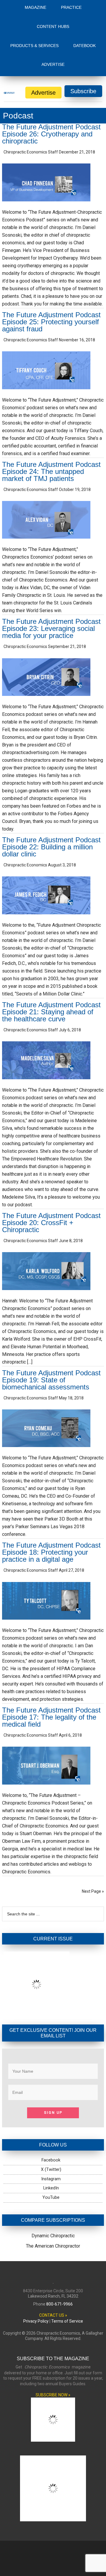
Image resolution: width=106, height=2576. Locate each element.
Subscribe (83, 26)
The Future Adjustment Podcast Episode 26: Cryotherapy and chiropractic (51, 69)
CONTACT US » (53, 2251)
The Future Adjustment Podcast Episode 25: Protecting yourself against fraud (51, 257)
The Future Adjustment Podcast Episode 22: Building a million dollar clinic (51, 782)
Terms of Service (67, 2256)
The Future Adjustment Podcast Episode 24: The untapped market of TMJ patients (51, 407)
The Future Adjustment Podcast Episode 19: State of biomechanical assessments (51, 1315)
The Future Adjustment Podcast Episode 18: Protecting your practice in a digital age (51, 1487)
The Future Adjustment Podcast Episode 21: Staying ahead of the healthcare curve (51, 947)
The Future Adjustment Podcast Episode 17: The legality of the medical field (51, 1652)
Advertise (43, 28)
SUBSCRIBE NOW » (53, 2330)
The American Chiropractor (53, 2181)
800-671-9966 (59, 2239)
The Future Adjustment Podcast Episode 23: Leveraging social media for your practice (51, 564)
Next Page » (93, 1827)
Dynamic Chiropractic (53, 2171)
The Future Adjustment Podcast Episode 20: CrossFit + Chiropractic (51, 1158)
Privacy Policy (36, 2256)
